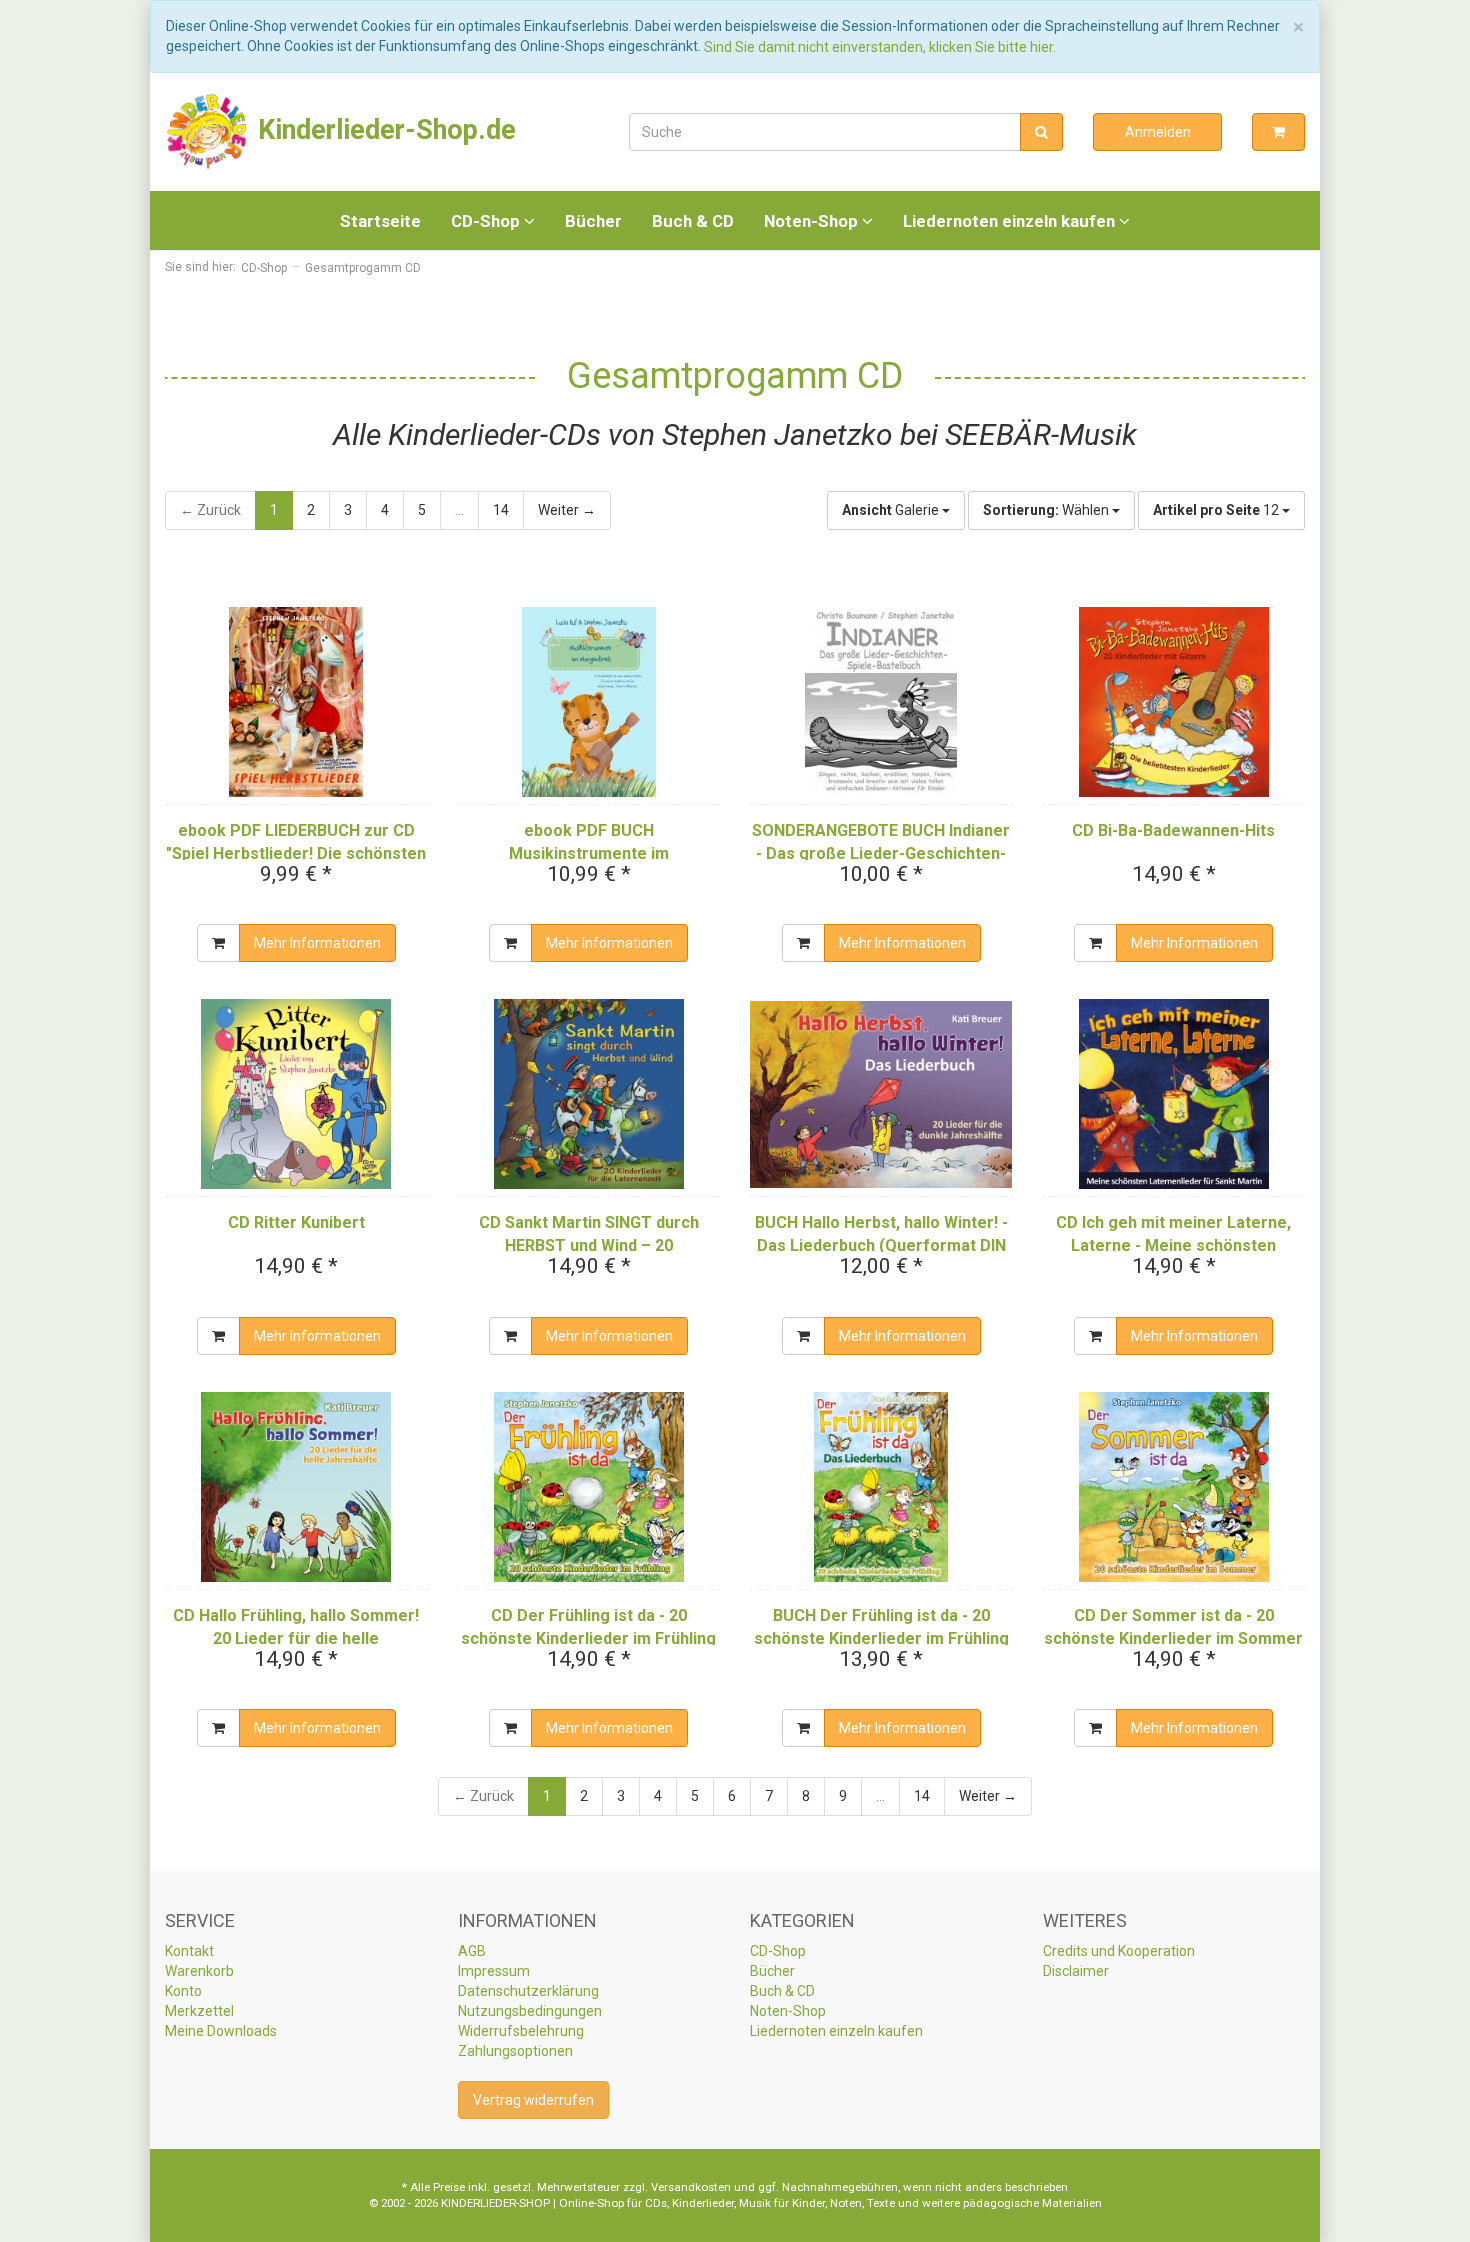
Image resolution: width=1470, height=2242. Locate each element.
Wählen (1047, 510)
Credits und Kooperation (1119, 1951)
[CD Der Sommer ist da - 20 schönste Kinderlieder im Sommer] (1174, 1487)
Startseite (380, 221)
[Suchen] (1041, 132)
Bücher (593, 221)
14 (501, 510)
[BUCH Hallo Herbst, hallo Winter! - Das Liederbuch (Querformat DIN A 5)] (881, 1094)
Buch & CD (693, 221)
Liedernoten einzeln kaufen (1011, 221)
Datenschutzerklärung (528, 1991)
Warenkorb (199, 1971)
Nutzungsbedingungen (530, 2011)
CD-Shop (487, 221)
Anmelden (1158, 132)
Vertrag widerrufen (533, 2100)
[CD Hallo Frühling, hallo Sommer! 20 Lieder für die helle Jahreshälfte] (296, 1487)
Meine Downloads (221, 2031)
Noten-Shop (813, 221)
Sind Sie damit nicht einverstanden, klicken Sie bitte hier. (880, 47)
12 (1217, 510)
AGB (472, 1951)
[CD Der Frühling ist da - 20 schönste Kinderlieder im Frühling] (589, 1487)
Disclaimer (1076, 1971)
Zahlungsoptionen (515, 2051)
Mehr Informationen (317, 943)
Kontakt (189, 1951)
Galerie (892, 510)
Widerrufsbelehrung (521, 2031)
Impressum (494, 1971)
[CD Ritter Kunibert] (296, 1094)
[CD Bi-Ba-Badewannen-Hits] (1174, 702)
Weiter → (567, 510)
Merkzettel (199, 2011)
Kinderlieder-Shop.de (383, 130)
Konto (183, 1991)
